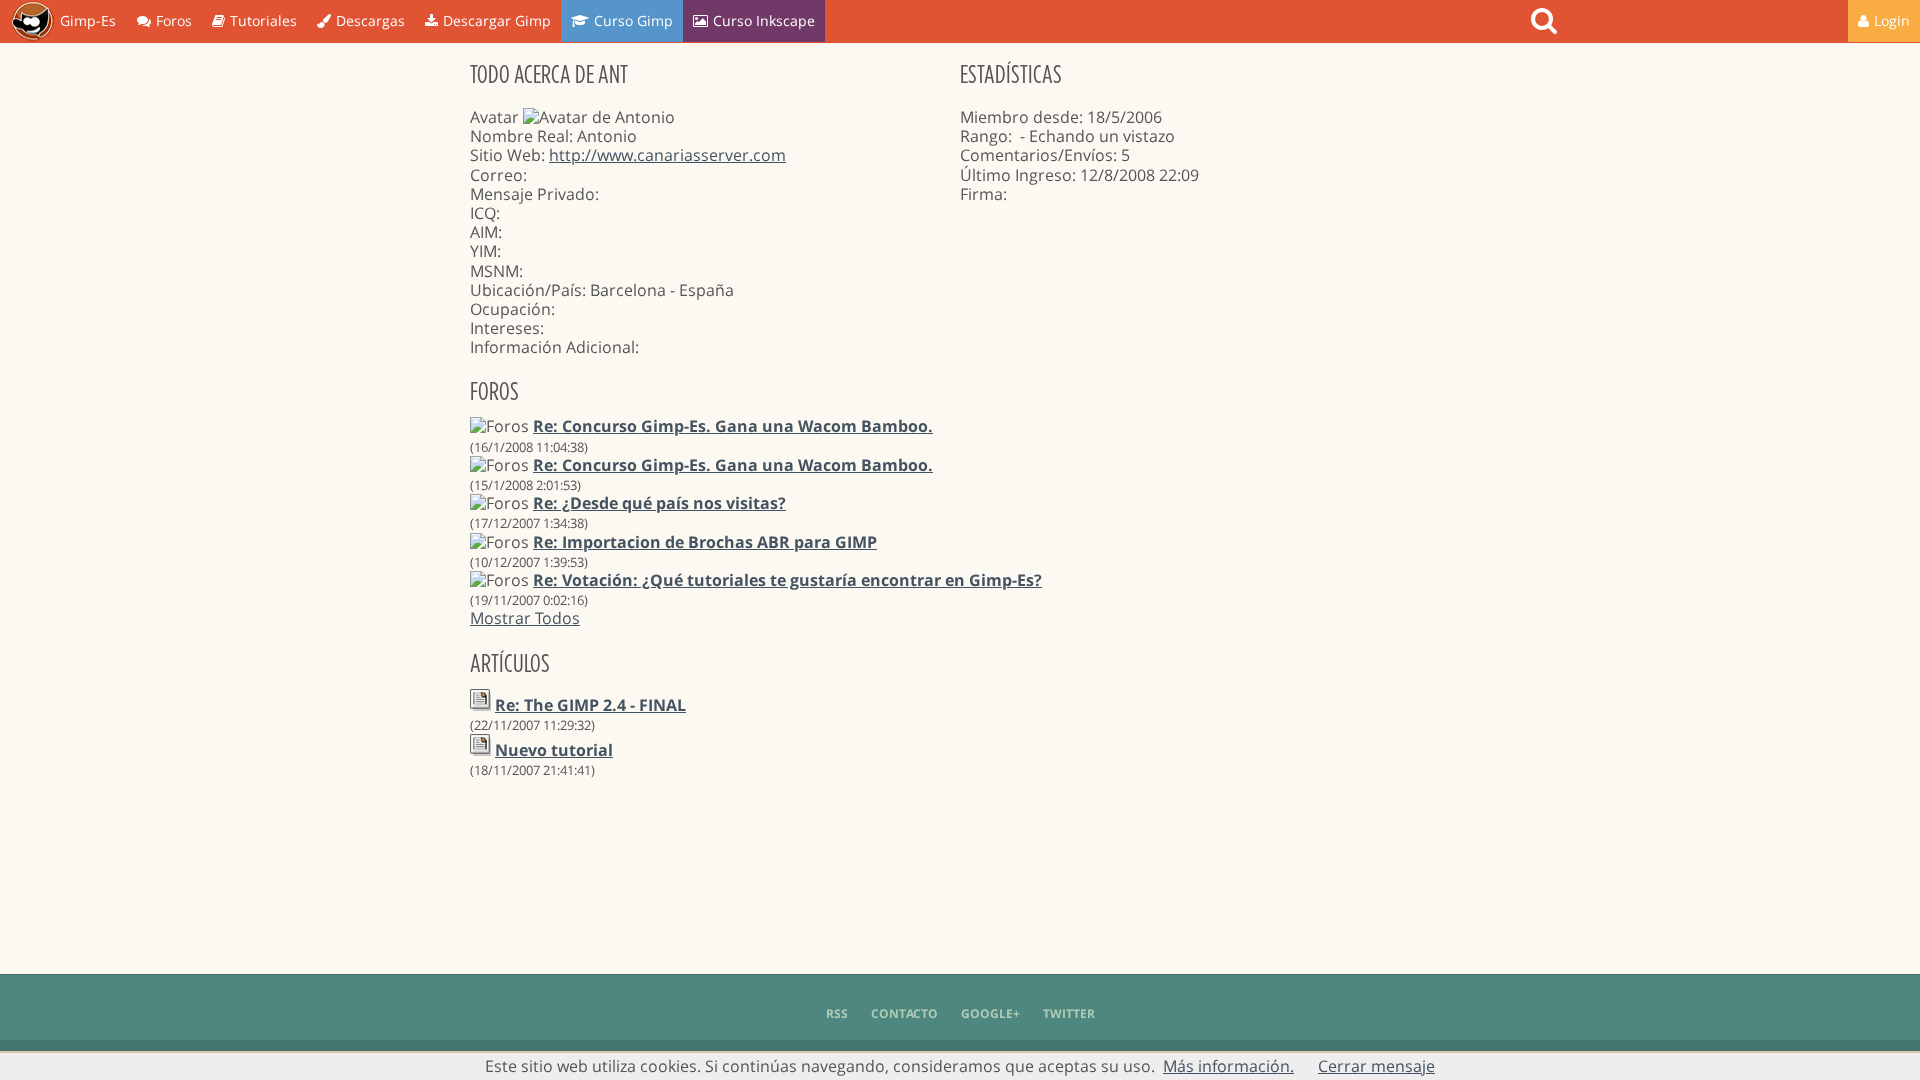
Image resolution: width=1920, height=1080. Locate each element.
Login (1892, 20)
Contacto (904, 1013)
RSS (837, 1013)
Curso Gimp (633, 20)
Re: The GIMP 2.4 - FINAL (590, 705)
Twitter (1069, 1013)
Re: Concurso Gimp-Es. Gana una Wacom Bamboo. (733, 426)
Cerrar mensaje (1376, 1066)
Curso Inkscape (764, 20)
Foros (174, 20)
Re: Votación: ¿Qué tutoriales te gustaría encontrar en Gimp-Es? (787, 580)
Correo (496, 175)
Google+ (990, 1013)
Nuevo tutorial (554, 750)
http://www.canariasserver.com (667, 155)
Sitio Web (505, 155)
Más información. (1228, 1066)
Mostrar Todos (525, 618)
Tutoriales (263, 20)
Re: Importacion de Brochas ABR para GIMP (705, 542)
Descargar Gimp (497, 20)
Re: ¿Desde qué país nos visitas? (659, 503)
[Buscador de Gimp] (1546, 21)
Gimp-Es (88, 20)
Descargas (370, 20)
